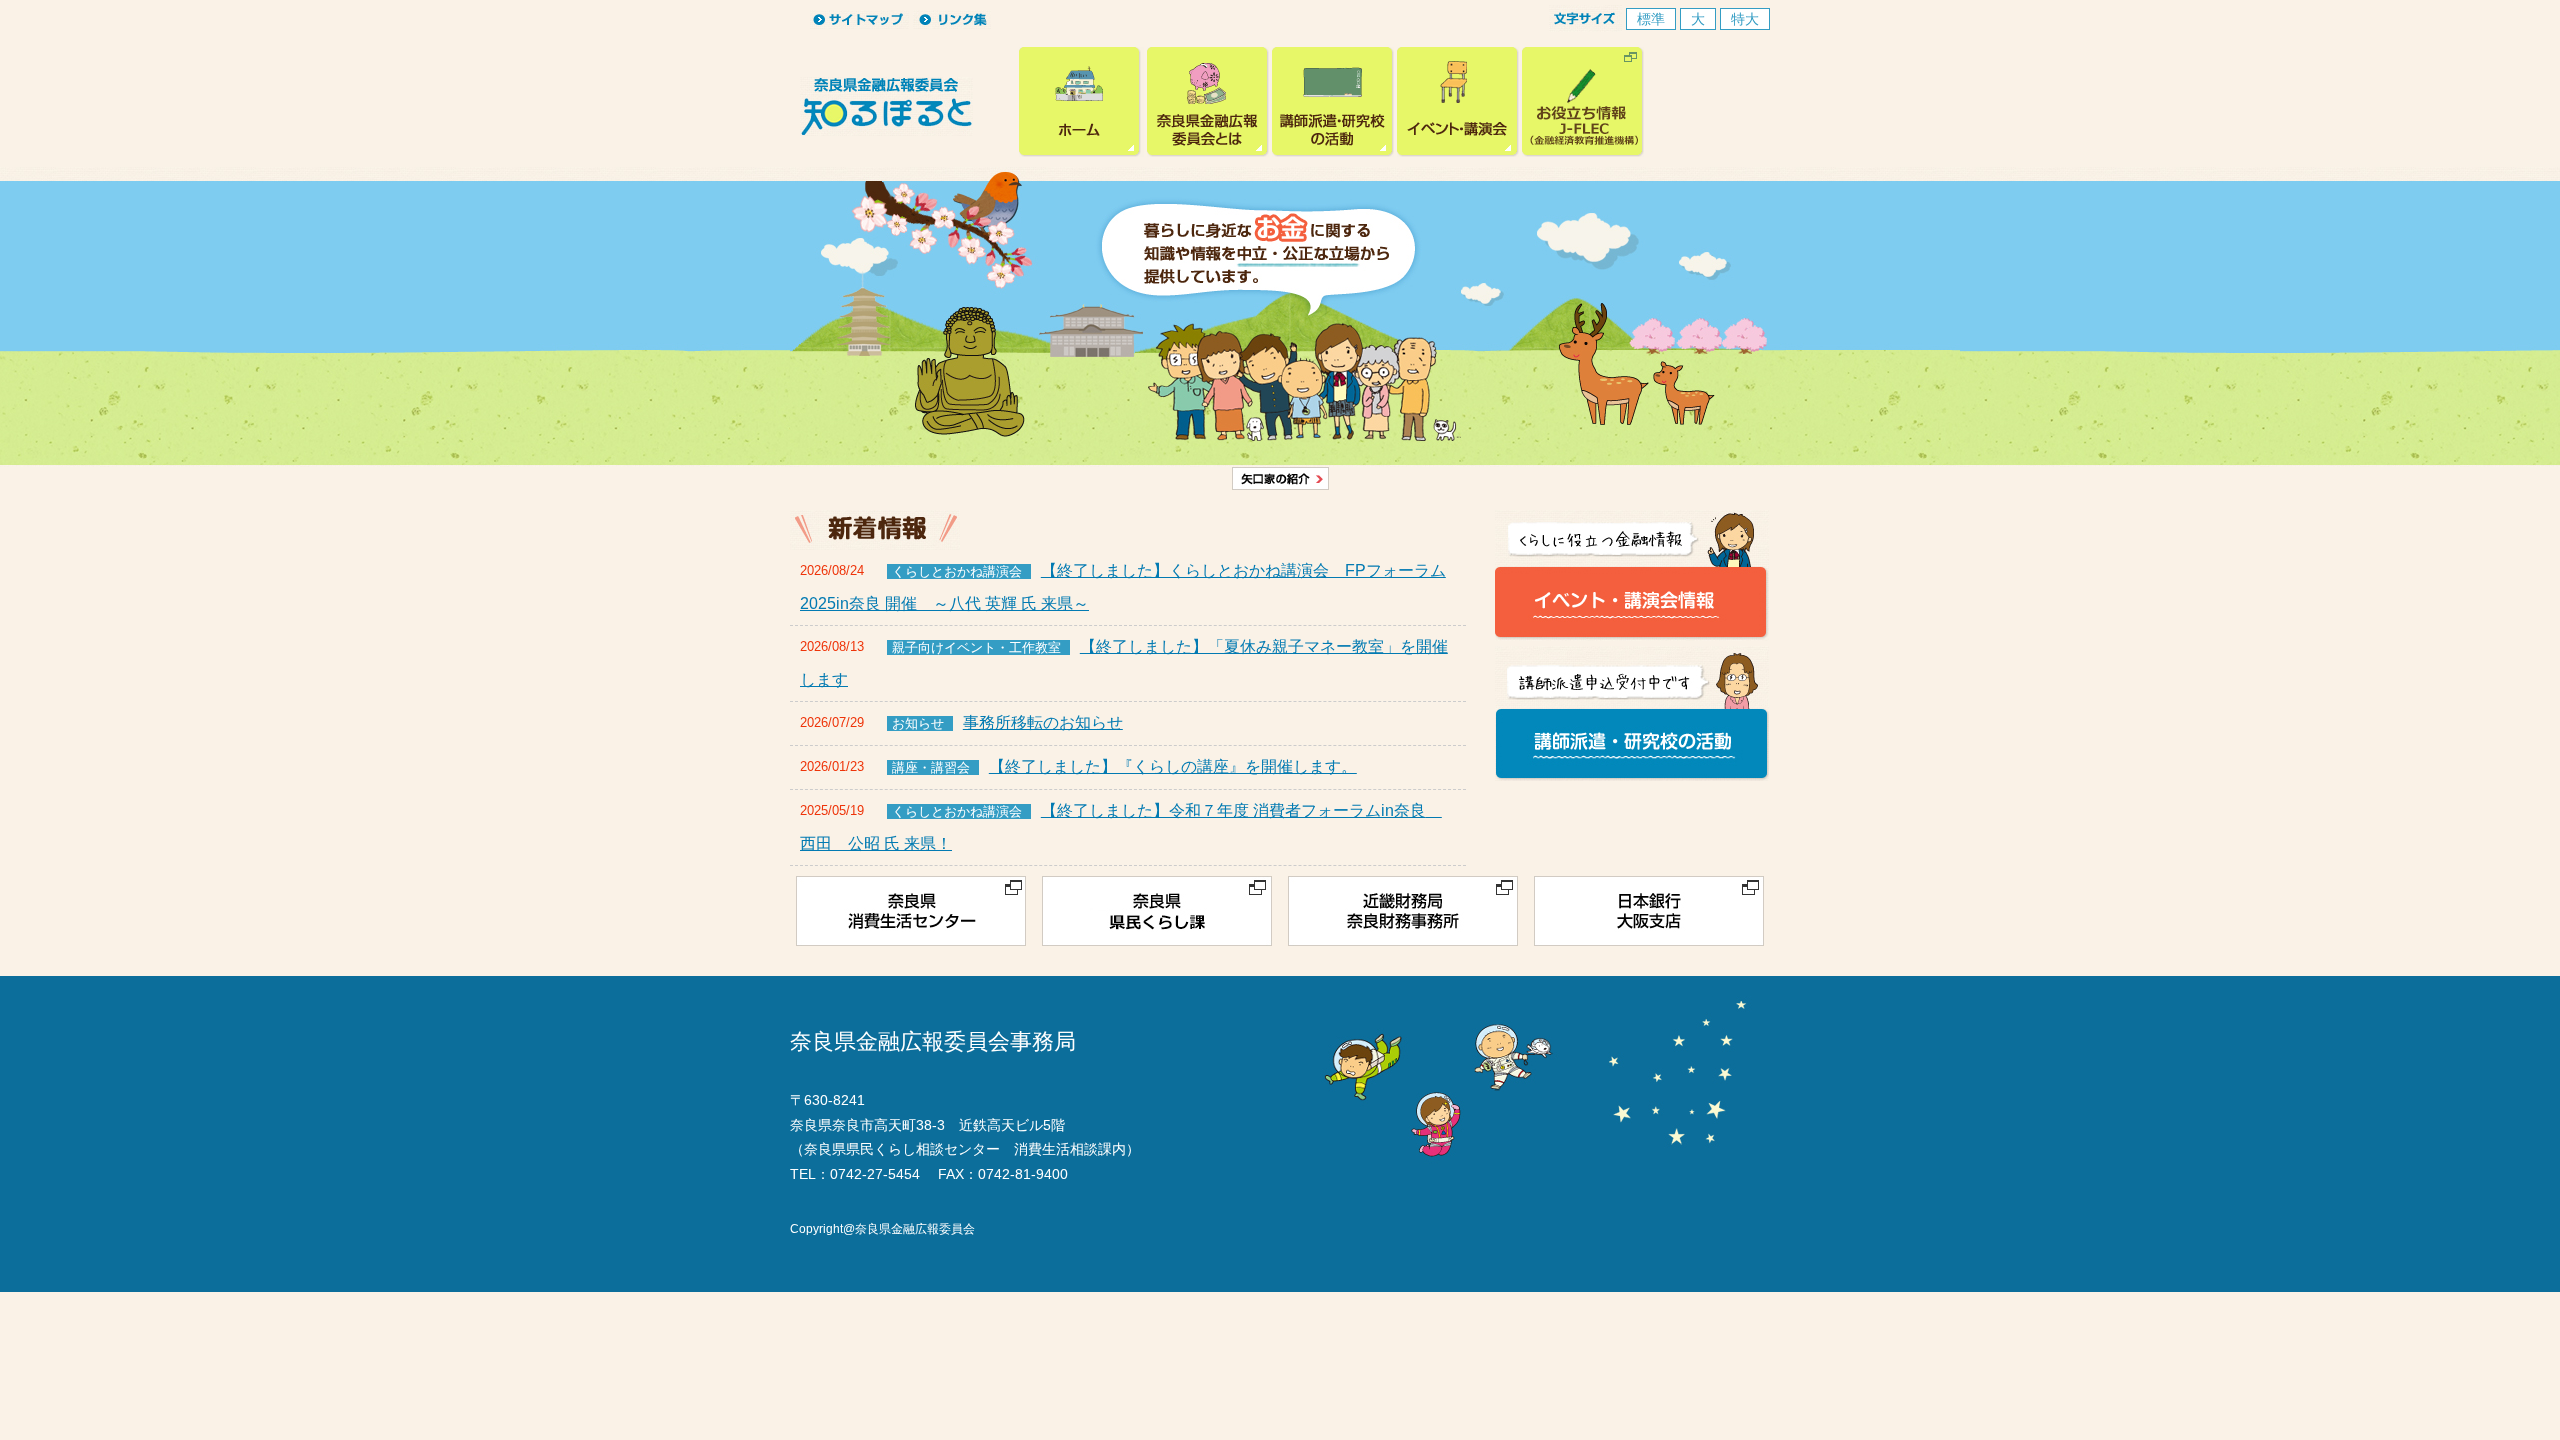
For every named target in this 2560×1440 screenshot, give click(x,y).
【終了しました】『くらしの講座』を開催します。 (1173, 766)
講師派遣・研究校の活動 (1333, 102)
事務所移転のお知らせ (1043, 722)
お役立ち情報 (1583, 102)
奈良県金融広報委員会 (1081, 102)
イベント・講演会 (1458, 102)
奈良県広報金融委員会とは (1208, 102)
